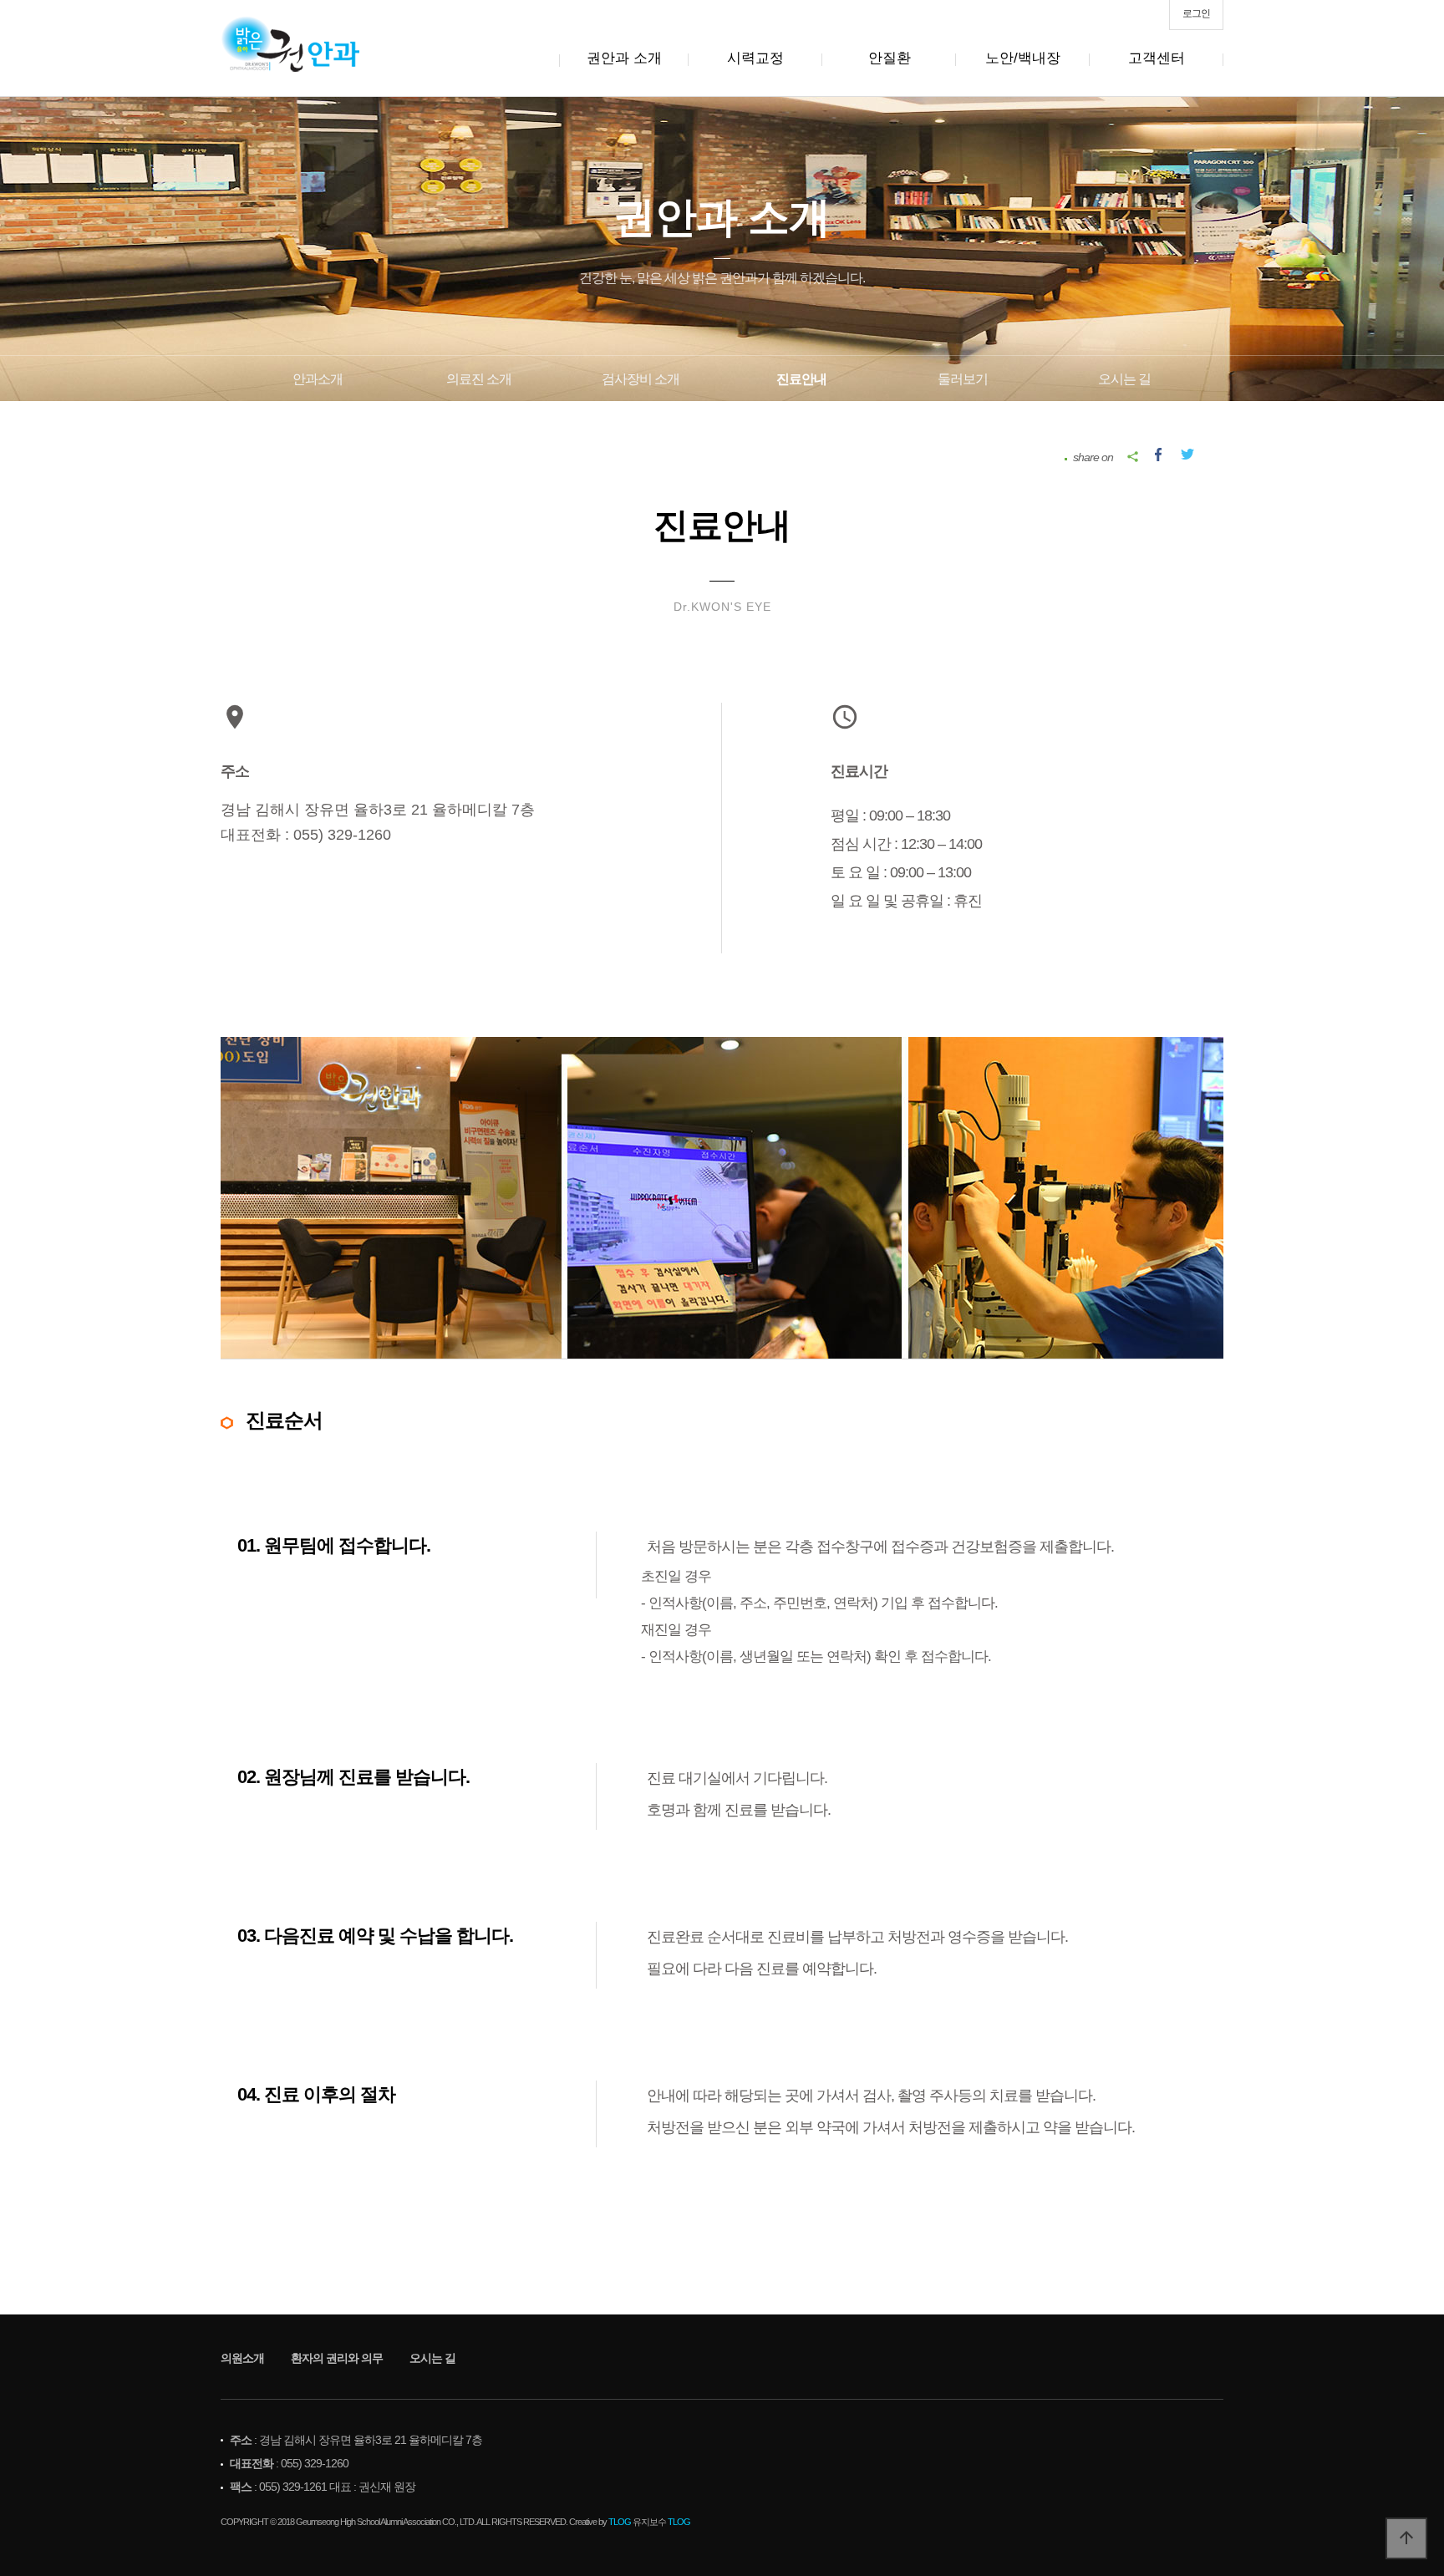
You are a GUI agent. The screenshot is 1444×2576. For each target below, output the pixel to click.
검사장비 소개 (641, 379)
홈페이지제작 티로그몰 (73, 2538)
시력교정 (755, 58)
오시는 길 (1124, 379)
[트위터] (1187, 452)
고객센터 (1157, 58)
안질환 (890, 58)
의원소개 (242, 2358)
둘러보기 (963, 379)
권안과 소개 (624, 58)
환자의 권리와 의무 (337, 2358)
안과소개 (318, 379)
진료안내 (801, 379)
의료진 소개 (479, 379)
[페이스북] (1158, 452)
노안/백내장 (1023, 58)
